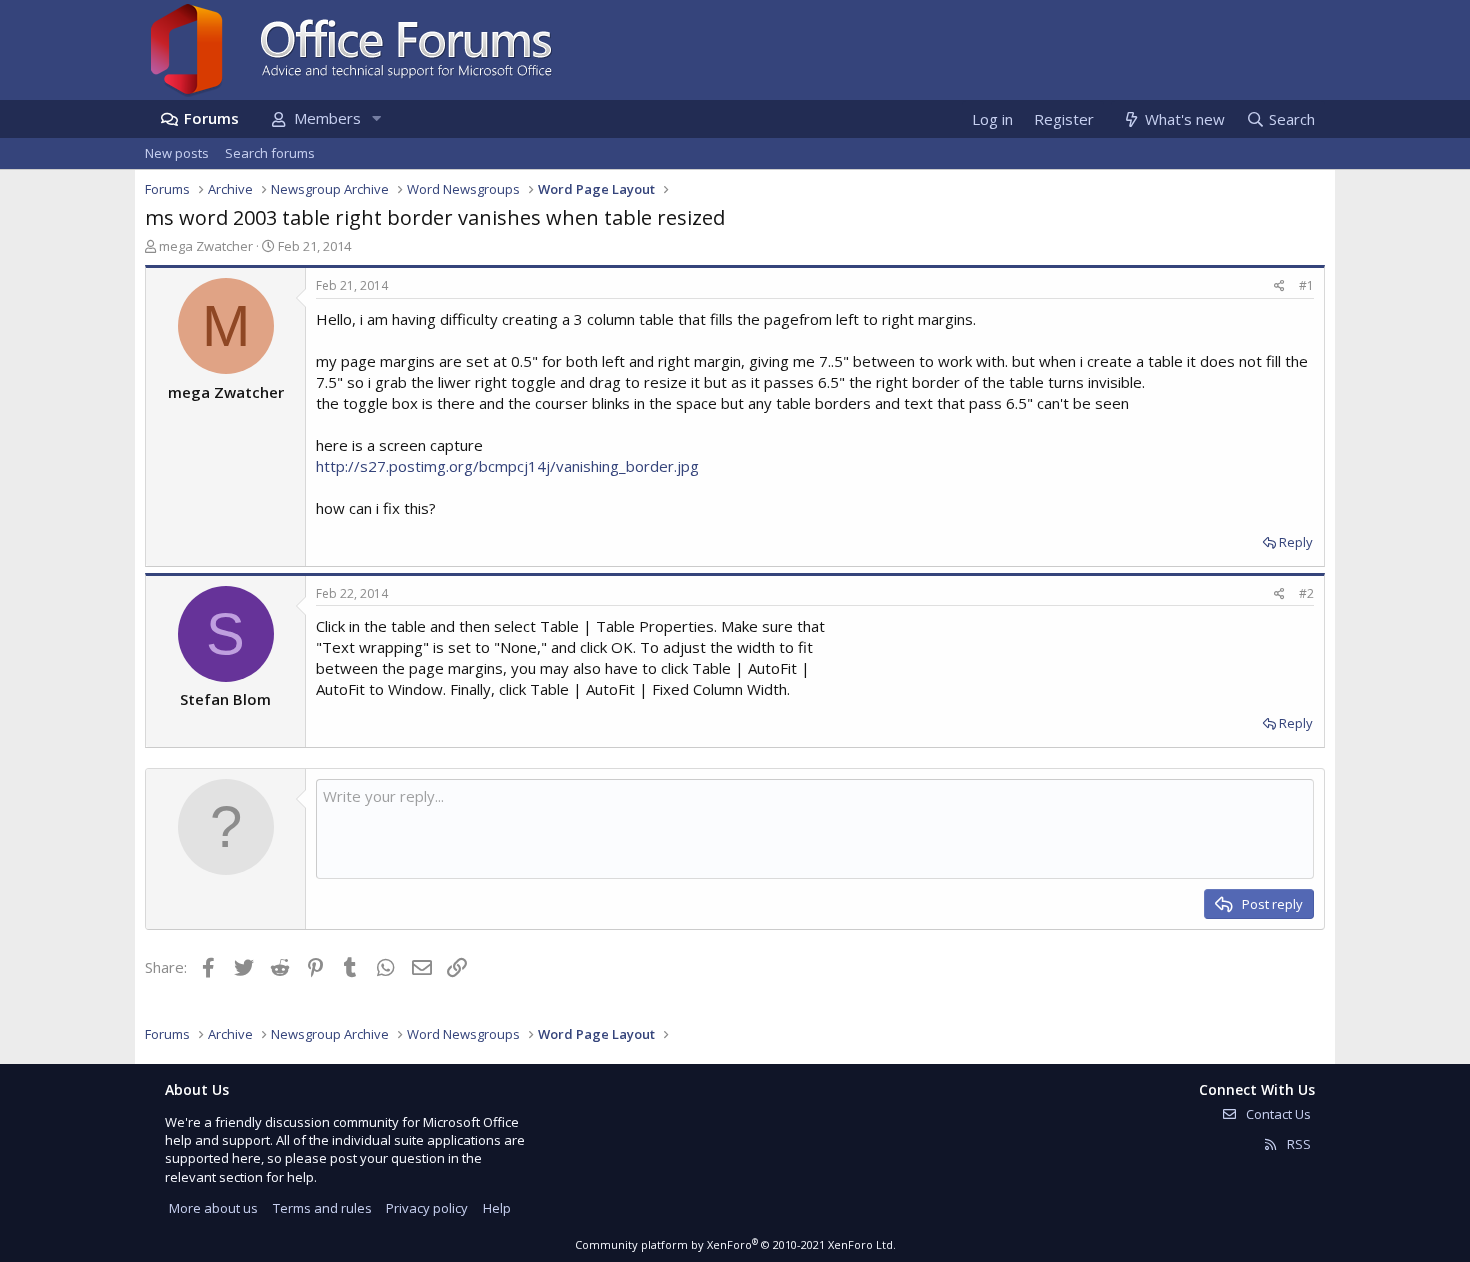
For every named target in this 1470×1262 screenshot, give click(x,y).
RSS (1297, 1144)
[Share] (1279, 286)
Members (327, 118)
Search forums (270, 153)
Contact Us (1277, 1114)
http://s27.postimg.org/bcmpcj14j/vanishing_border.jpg (507, 466)
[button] (376, 118)
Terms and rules (322, 1208)
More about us (213, 1208)
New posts (177, 153)
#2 (1306, 593)
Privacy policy (427, 1208)
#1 (1306, 285)
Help (497, 1208)
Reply (1296, 542)
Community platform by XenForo (735, 1244)
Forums (211, 118)
